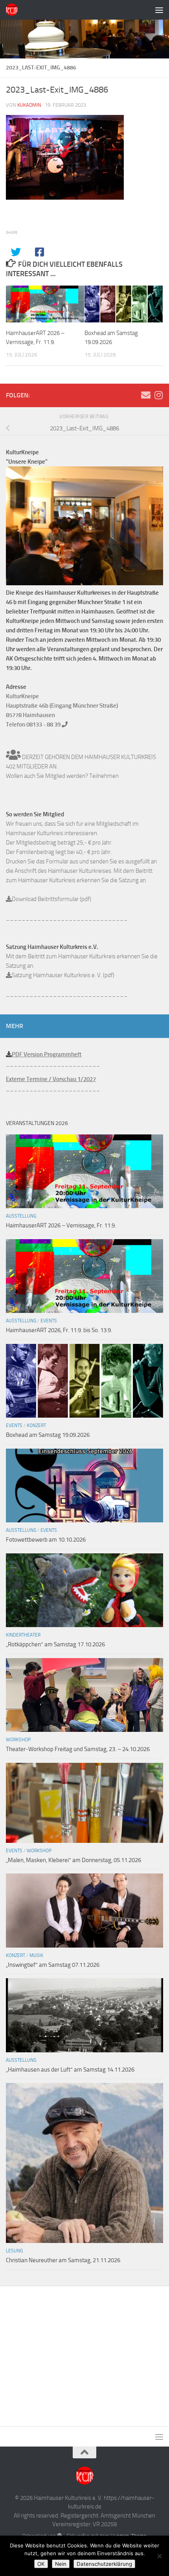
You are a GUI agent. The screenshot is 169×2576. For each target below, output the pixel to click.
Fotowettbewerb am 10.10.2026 (46, 1540)
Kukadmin (29, 105)
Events (49, 1321)
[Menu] (159, 10)
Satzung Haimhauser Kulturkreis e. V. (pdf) (63, 975)
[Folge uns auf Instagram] (158, 395)
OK (41, 2564)
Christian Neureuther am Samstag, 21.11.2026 (63, 2260)
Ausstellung (21, 1216)
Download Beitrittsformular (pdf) (51, 899)
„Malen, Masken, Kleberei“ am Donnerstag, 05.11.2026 (73, 1860)
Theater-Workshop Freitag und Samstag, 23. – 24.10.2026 (78, 1749)
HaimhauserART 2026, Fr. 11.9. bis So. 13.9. (59, 1330)
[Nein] (159, 2556)
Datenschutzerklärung (104, 2564)
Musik (36, 1955)
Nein (61, 2564)
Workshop (18, 1740)
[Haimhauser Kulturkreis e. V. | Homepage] (14, 10)
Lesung (14, 2251)
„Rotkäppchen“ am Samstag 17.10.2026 (55, 1644)
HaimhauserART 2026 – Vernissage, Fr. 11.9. (61, 1225)
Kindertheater (23, 1635)
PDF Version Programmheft (47, 1054)
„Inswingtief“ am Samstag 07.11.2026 (53, 1965)
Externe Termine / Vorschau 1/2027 (51, 1079)
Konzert (36, 1425)
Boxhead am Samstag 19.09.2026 (48, 1435)
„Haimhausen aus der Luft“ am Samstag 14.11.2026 (70, 2070)
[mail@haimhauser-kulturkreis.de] (146, 395)
